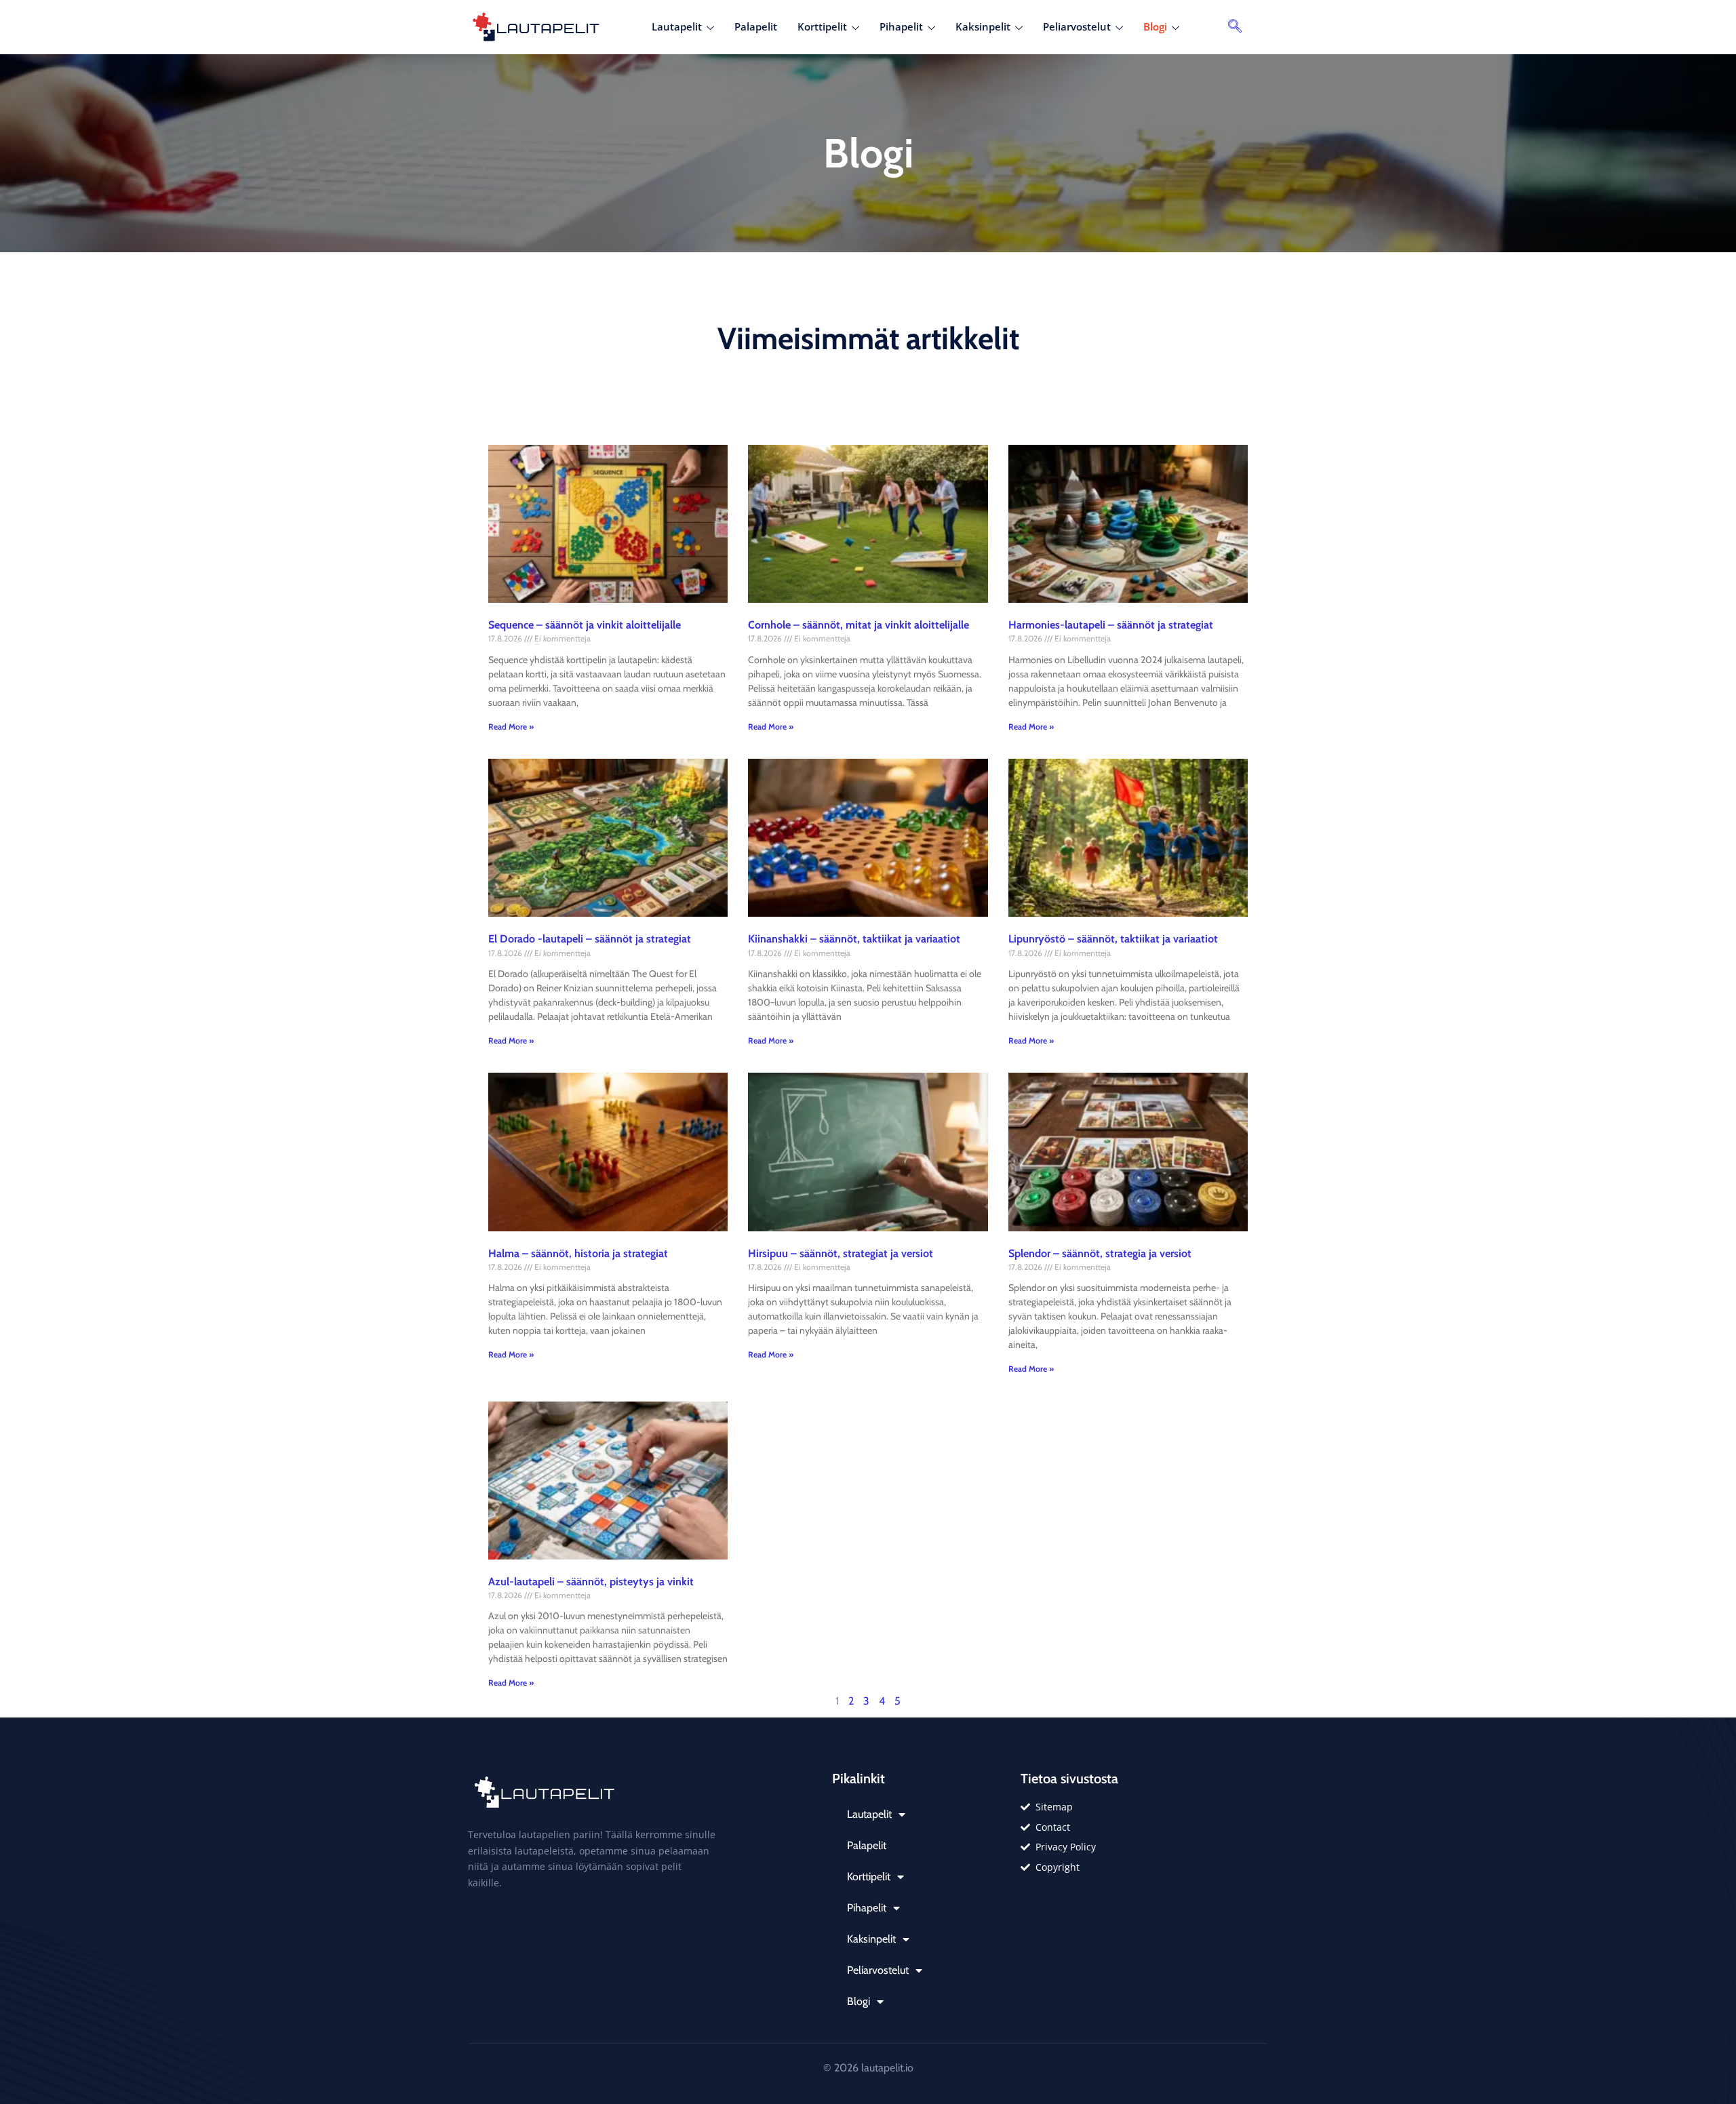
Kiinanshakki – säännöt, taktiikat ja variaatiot (854, 939)
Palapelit (756, 26)
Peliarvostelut (1077, 26)
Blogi (1155, 26)
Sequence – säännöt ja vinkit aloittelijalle (585, 625)
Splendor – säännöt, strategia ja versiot (1100, 1253)
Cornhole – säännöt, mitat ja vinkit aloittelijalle (859, 625)
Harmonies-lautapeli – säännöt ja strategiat (1111, 625)
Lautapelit (677, 26)
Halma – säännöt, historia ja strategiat (578, 1253)
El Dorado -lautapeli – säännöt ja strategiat (590, 939)
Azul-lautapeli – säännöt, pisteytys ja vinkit (591, 1582)
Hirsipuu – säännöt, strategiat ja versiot (841, 1253)
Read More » (511, 727)
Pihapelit (901, 26)
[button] (1235, 27)
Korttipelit (822, 26)
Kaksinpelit (983, 26)
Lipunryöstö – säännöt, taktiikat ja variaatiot (1113, 939)
